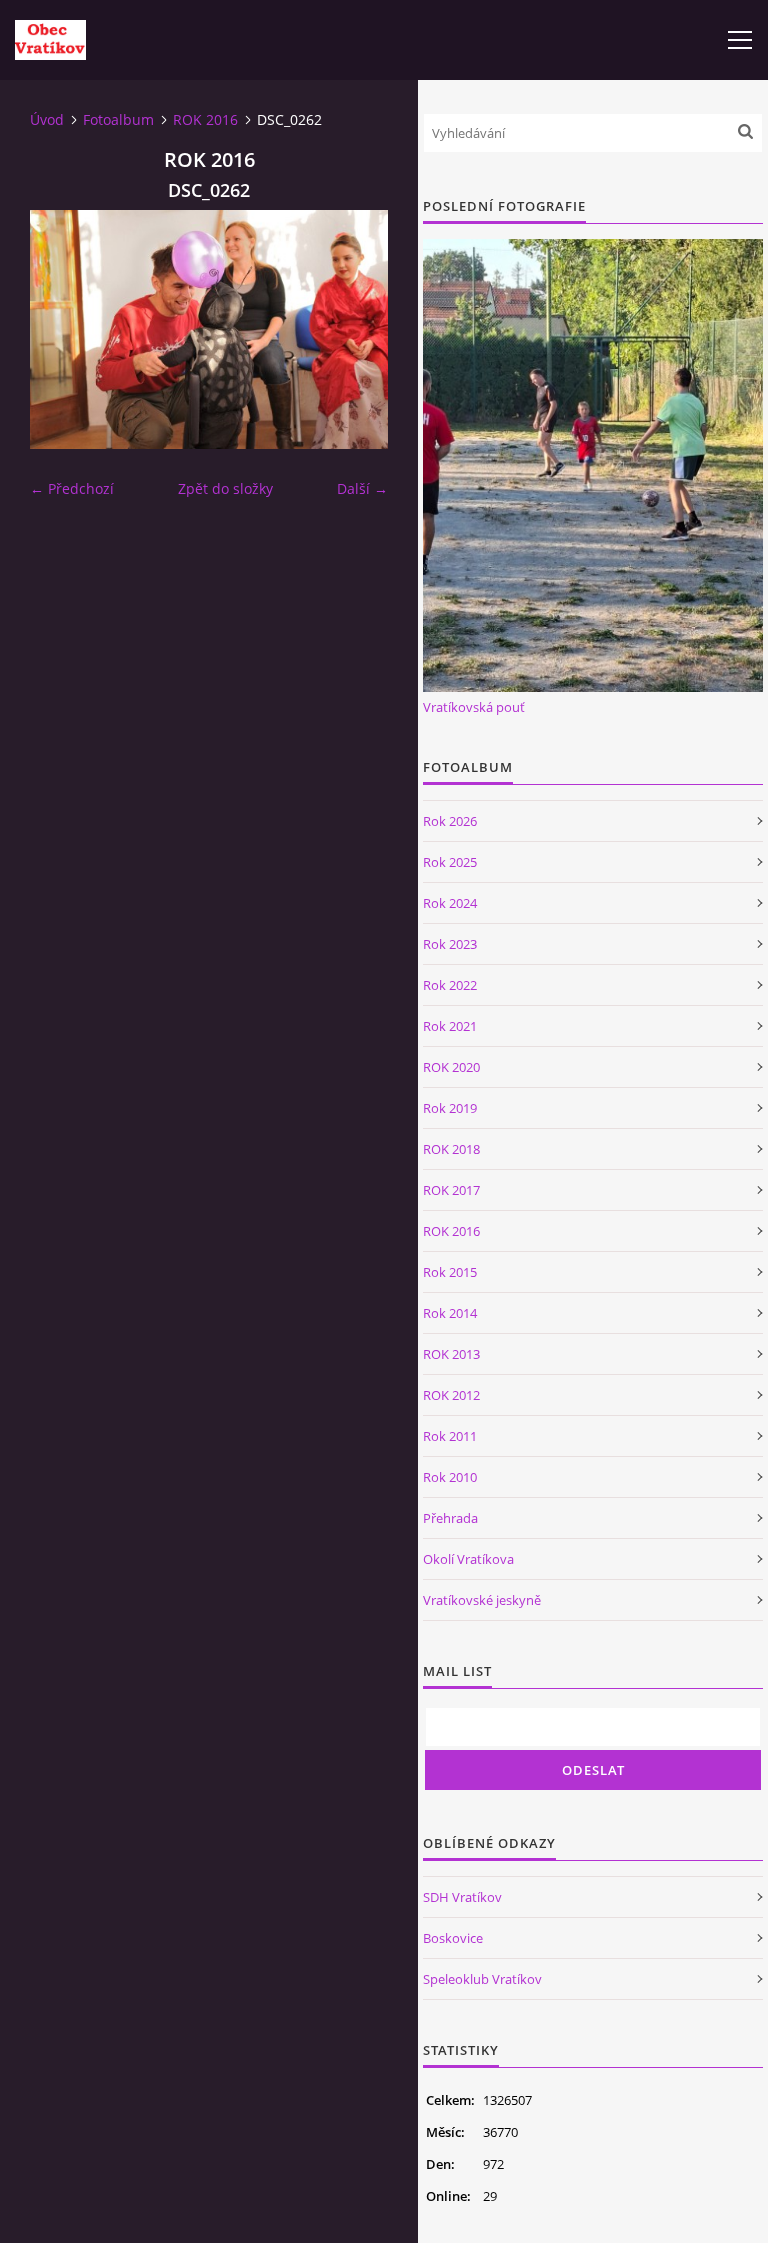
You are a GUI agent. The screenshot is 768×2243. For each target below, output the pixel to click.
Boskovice (453, 1938)
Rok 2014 (450, 1313)
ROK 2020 (451, 1067)
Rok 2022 (450, 985)
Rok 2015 (450, 1272)
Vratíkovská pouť (474, 707)
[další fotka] (355, 329)
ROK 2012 (451, 1395)
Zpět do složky (225, 488)
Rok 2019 (450, 1108)
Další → (362, 488)
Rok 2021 (450, 1026)
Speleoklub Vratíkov (482, 1979)
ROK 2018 (451, 1149)
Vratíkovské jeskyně (482, 1600)
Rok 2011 (450, 1436)
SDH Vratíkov (462, 1897)
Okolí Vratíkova (468, 1559)
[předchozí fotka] (62, 329)
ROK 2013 (451, 1354)
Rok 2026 (450, 821)
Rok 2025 (450, 862)
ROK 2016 (205, 119)
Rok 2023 (450, 944)
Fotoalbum (118, 119)
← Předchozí (72, 488)
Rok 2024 (450, 903)
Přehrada (450, 1518)
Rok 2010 (450, 1477)
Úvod (47, 119)
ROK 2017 (451, 1190)
